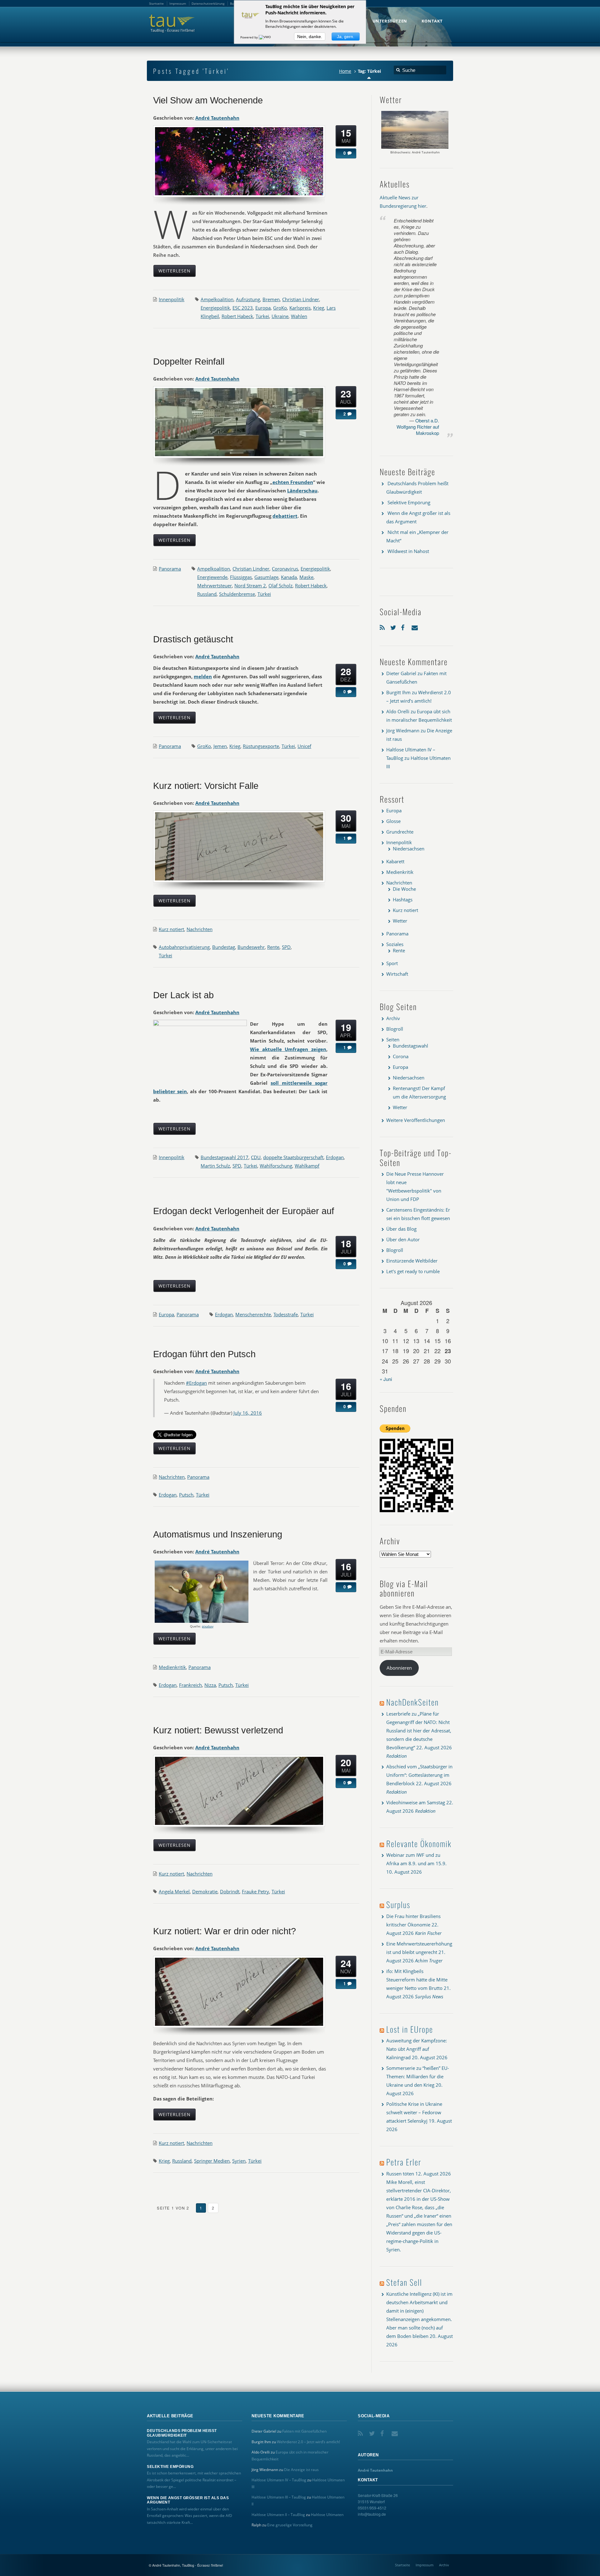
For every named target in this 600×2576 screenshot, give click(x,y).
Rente (273, 947)
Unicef (304, 746)
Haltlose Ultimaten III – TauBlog (279, 2497)
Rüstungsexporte (261, 746)
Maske (306, 577)
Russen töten (400, 2174)
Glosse (393, 821)
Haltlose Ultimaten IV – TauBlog (279, 2480)
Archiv (393, 1018)
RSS (383, 626)
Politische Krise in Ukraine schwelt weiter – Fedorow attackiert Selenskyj (414, 2112)
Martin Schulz (215, 1166)
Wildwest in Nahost (408, 551)
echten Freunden (293, 482)
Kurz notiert (171, 929)
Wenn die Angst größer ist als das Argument (188, 2500)
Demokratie (205, 1891)
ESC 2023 (243, 308)
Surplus (398, 1904)
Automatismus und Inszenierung (218, 1534)
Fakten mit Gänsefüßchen (304, 2431)
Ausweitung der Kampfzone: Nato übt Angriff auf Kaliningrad (417, 2049)
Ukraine (280, 316)
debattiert (285, 516)
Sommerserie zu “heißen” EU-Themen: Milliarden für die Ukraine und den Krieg (418, 2076)
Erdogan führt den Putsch (204, 1354)
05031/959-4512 (372, 2508)
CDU (256, 1157)
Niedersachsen (409, 849)
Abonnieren (399, 1668)
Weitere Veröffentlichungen (416, 1120)
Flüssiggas (241, 577)
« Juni (386, 1379)
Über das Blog (401, 1229)
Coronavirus (285, 569)
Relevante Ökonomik (419, 1844)
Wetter (400, 921)
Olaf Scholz (280, 585)
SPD (286, 947)
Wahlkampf (307, 1166)
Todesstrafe (286, 1314)
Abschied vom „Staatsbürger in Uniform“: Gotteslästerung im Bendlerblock (419, 1775)
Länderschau (302, 491)
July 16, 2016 (248, 1413)
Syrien (239, 2161)
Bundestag (224, 947)
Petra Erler (404, 2162)
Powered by (250, 37)
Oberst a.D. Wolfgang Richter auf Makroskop (418, 427)
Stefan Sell (404, 2282)
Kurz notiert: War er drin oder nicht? (225, 1931)
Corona (401, 1056)
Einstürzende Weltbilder (412, 1261)
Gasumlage (266, 577)
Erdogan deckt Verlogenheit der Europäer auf (244, 1211)
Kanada (289, 577)
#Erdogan (196, 1383)
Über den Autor (403, 1239)
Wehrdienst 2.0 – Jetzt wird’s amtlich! (308, 2442)
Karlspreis (300, 308)
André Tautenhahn (217, 118)
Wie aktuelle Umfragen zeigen (288, 1049)
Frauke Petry (255, 1891)
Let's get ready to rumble (413, 1271)
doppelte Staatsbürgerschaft (293, 1157)
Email (415, 626)
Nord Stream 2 (250, 585)
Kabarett (395, 861)
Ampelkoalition (217, 299)
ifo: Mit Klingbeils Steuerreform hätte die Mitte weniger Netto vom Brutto (417, 1980)
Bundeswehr (251, 947)
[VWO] (265, 37)
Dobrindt (230, 1891)
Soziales (395, 944)
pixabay (208, 1626)
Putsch (186, 1495)
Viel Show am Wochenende (208, 100)
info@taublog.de (372, 2514)
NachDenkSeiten (412, 1702)
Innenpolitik (172, 299)
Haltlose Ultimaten (327, 2515)
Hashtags (403, 899)
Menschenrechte (253, 1314)
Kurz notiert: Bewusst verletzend (218, 1730)
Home (345, 71)
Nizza (210, 1685)
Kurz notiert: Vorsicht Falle (206, 786)
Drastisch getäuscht (193, 639)
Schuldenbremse (237, 594)
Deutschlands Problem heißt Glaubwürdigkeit (182, 2433)
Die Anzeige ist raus (301, 2470)
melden (203, 676)
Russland (207, 594)
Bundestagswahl (410, 1046)
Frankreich (190, 1685)
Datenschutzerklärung (208, 3)
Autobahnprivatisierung (184, 947)
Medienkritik (172, 1667)
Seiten (393, 1039)
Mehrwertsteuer (215, 585)
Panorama (170, 569)
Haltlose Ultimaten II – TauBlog (278, 2515)
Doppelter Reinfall (189, 361)
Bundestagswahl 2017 (225, 1157)
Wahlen (299, 316)
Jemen (220, 746)
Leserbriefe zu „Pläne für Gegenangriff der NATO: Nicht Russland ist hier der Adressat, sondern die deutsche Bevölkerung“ (419, 1731)
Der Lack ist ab (183, 995)
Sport (392, 963)
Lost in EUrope (410, 2029)
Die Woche (404, 889)
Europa (263, 308)
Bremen (271, 299)
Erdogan (335, 1157)
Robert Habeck (237, 316)
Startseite (402, 2565)
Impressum (425, 2565)
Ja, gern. (346, 37)
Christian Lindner (301, 299)
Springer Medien (212, 2161)
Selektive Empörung (409, 502)
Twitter (394, 626)
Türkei (262, 316)
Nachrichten (200, 929)
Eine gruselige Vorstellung (290, 2525)
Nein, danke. (310, 37)
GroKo (280, 308)
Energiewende (212, 577)
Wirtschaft (397, 974)
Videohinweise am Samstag (416, 1802)
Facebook (405, 626)
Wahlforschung (276, 1166)
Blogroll (395, 1029)
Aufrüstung (248, 299)
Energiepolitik (215, 308)
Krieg (319, 308)
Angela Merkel (174, 1891)
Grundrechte (400, 832)
